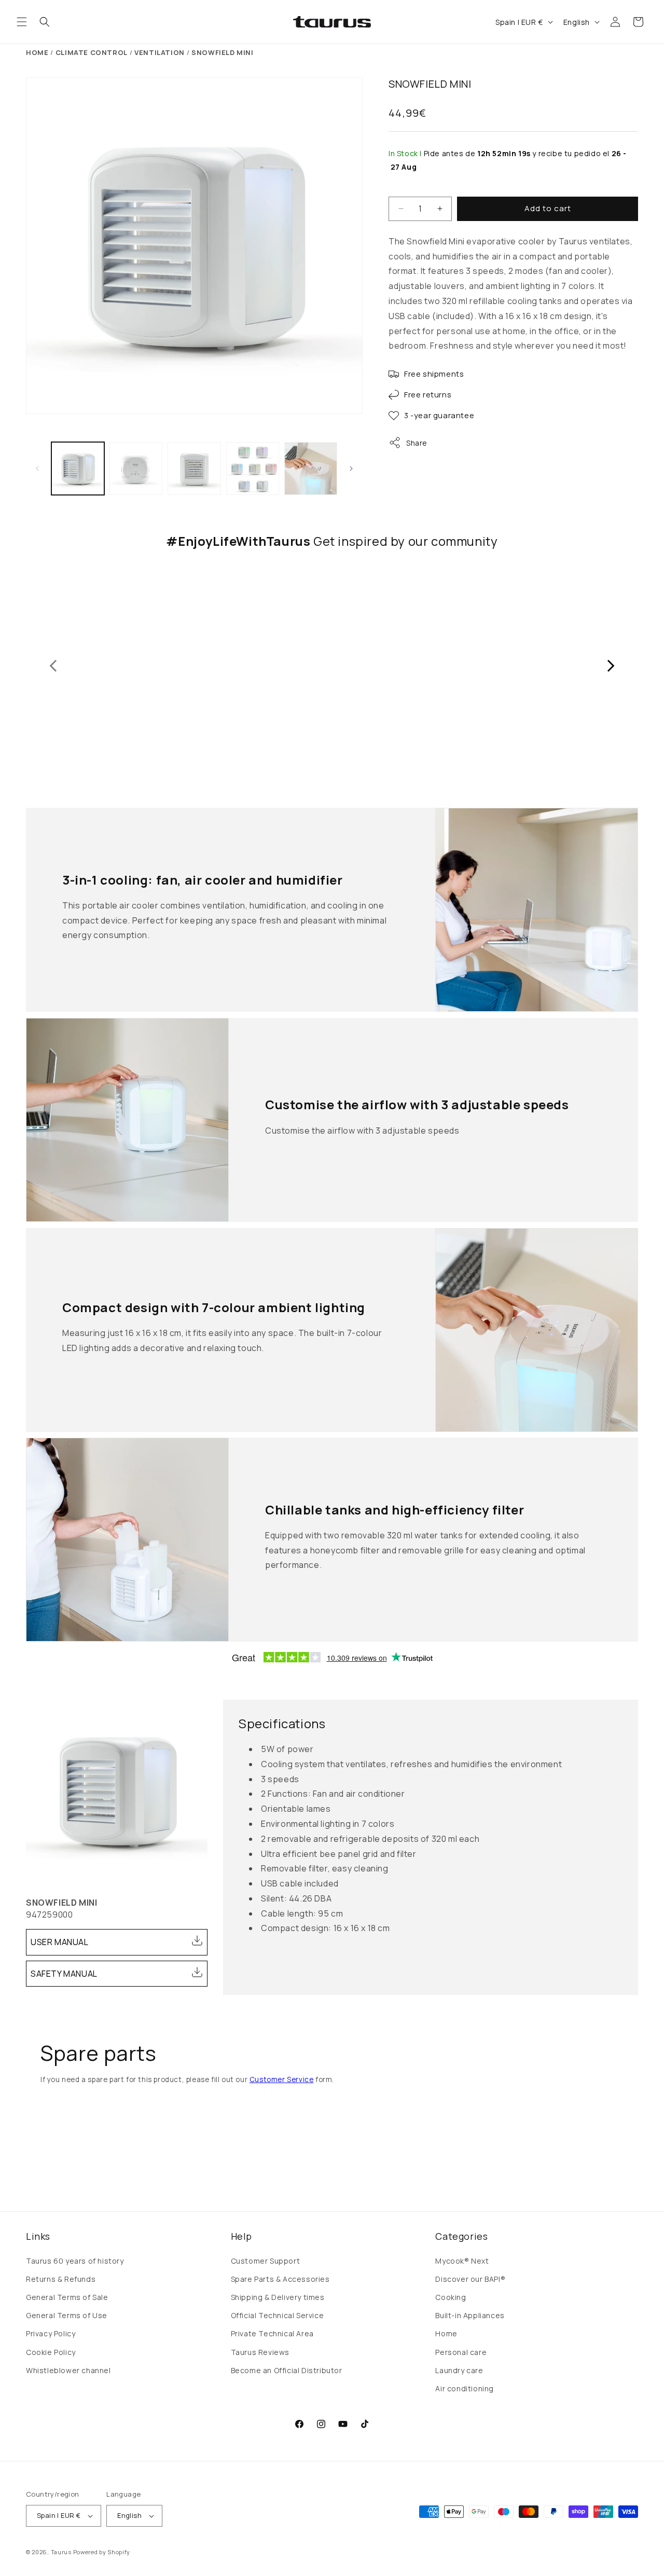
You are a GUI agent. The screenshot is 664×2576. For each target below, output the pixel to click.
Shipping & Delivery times (278, 2297)
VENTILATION (160, 52)
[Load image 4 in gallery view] (253, 469)
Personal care (461, 2352)
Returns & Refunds (61, 2279)
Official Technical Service (278, 2315)
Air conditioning (465, 2388)
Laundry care (459, 2370)
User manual (60, 1942)
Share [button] (417, 443)
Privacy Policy (51, 2333)
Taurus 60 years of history (75, 2261)
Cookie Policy (51, 2352)
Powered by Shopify (102, 2552)
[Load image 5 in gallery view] (311, 469)
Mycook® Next (462, 2261)
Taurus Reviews (260, 2352)
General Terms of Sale (67, 2297)
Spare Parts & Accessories (280, 2279)
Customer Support (266, 2261)
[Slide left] (37, 469)
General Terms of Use (67, 2315)
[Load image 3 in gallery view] (194, 469)
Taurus (61, 2552)
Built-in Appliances (470, 2315)
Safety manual (64, 1974)
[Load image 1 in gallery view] (78, 469)
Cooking (451, 2297)
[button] (22, 22)
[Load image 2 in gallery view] (136, 469)
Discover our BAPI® (470, 2279)
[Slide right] (351, 469)
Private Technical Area (272, 2333)
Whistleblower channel (68, 2370)
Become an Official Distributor (287, 2370)
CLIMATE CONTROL (92, 52)
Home (37, 52)
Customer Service (282, 2079)
